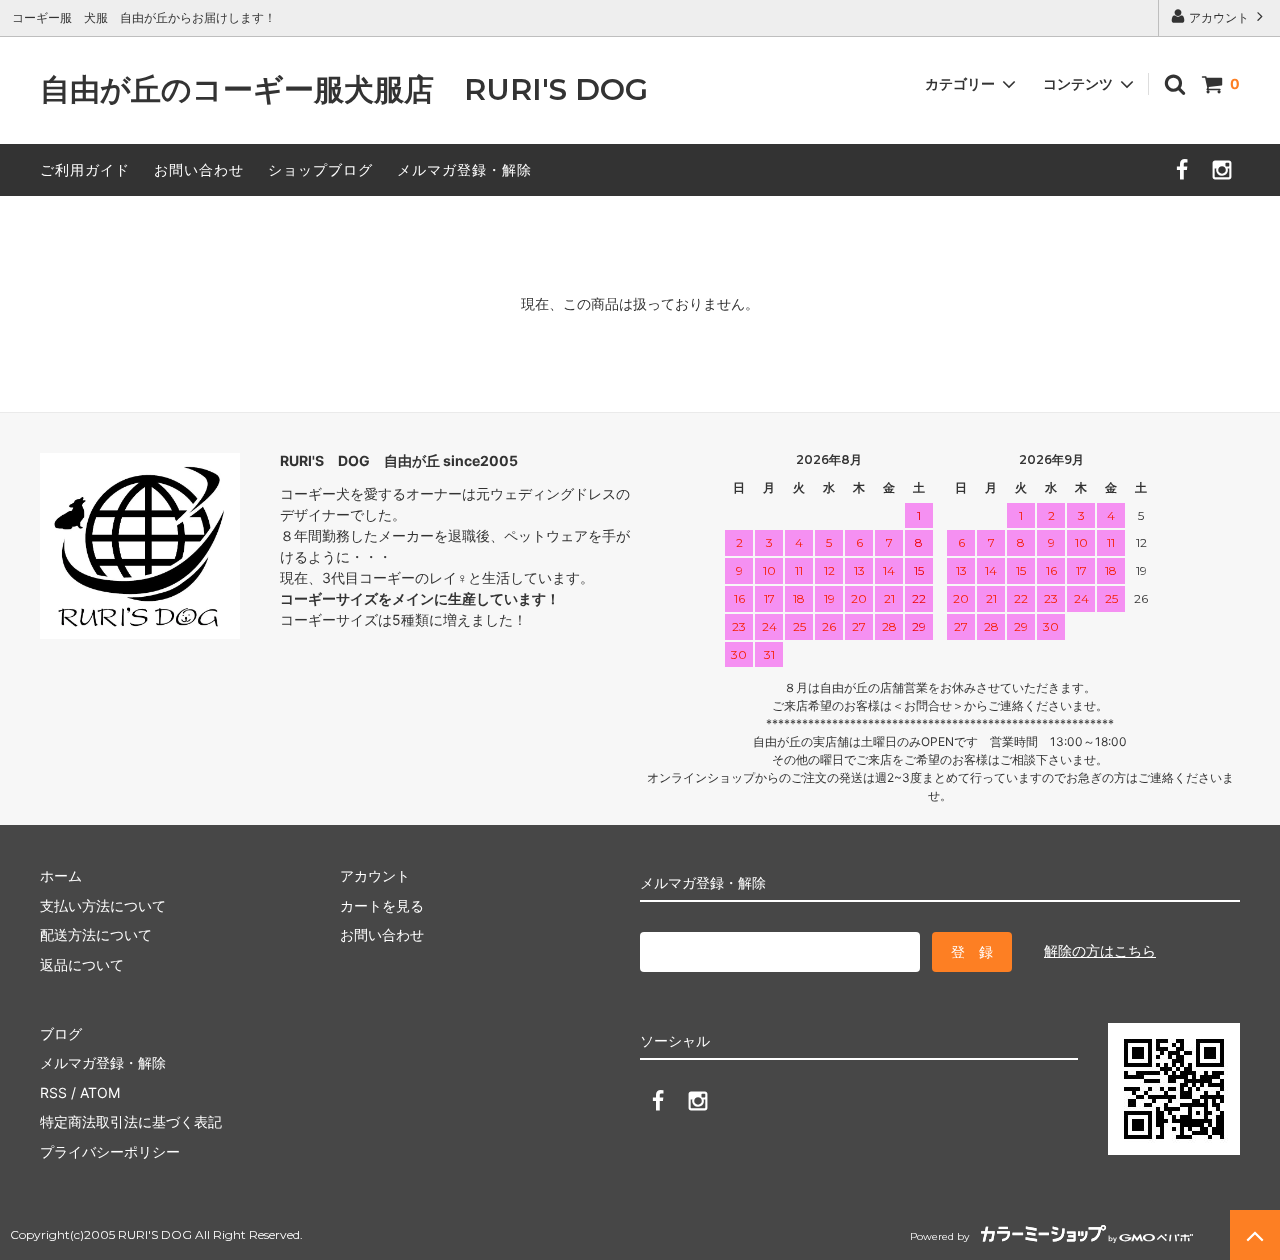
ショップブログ (320, 169)
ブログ (61, 1033)
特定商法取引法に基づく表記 (131, 1121)
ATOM (100, 1092)
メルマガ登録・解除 (464, 169)
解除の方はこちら (1100, 950)
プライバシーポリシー (110, 1151)
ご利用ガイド (85, 169)
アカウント (1219, 17)
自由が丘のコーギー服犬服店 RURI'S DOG (359, 90)
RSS (53, 1092)
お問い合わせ (199, 169)
